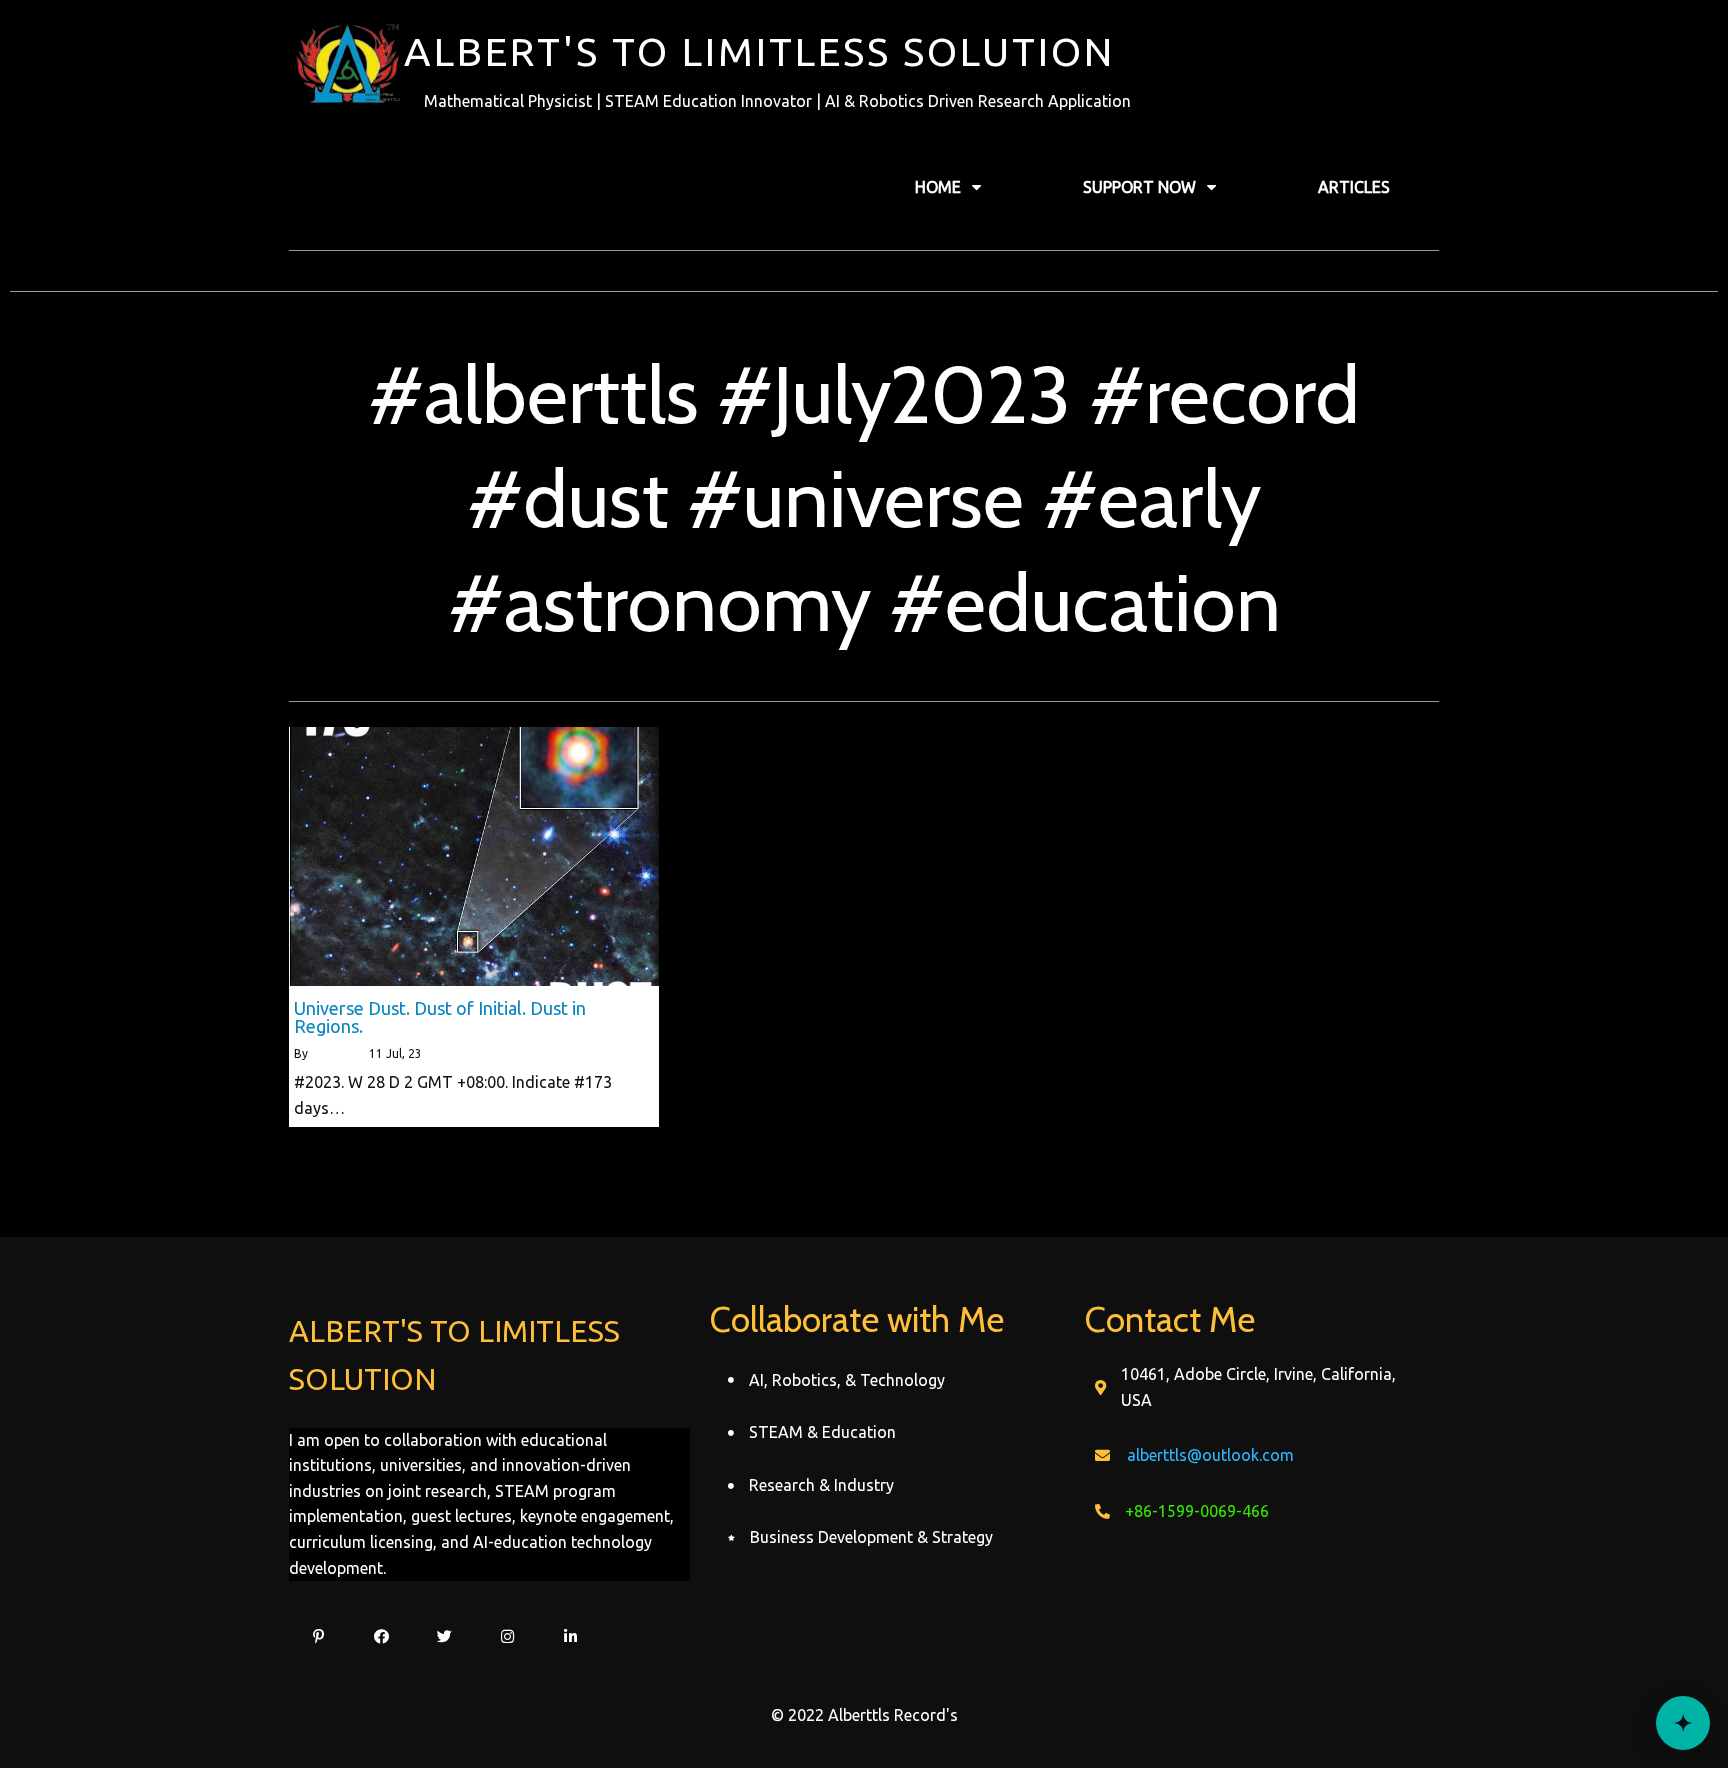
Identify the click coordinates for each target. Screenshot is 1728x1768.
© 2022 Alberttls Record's (864, 1715)
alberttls (334, 1053)
